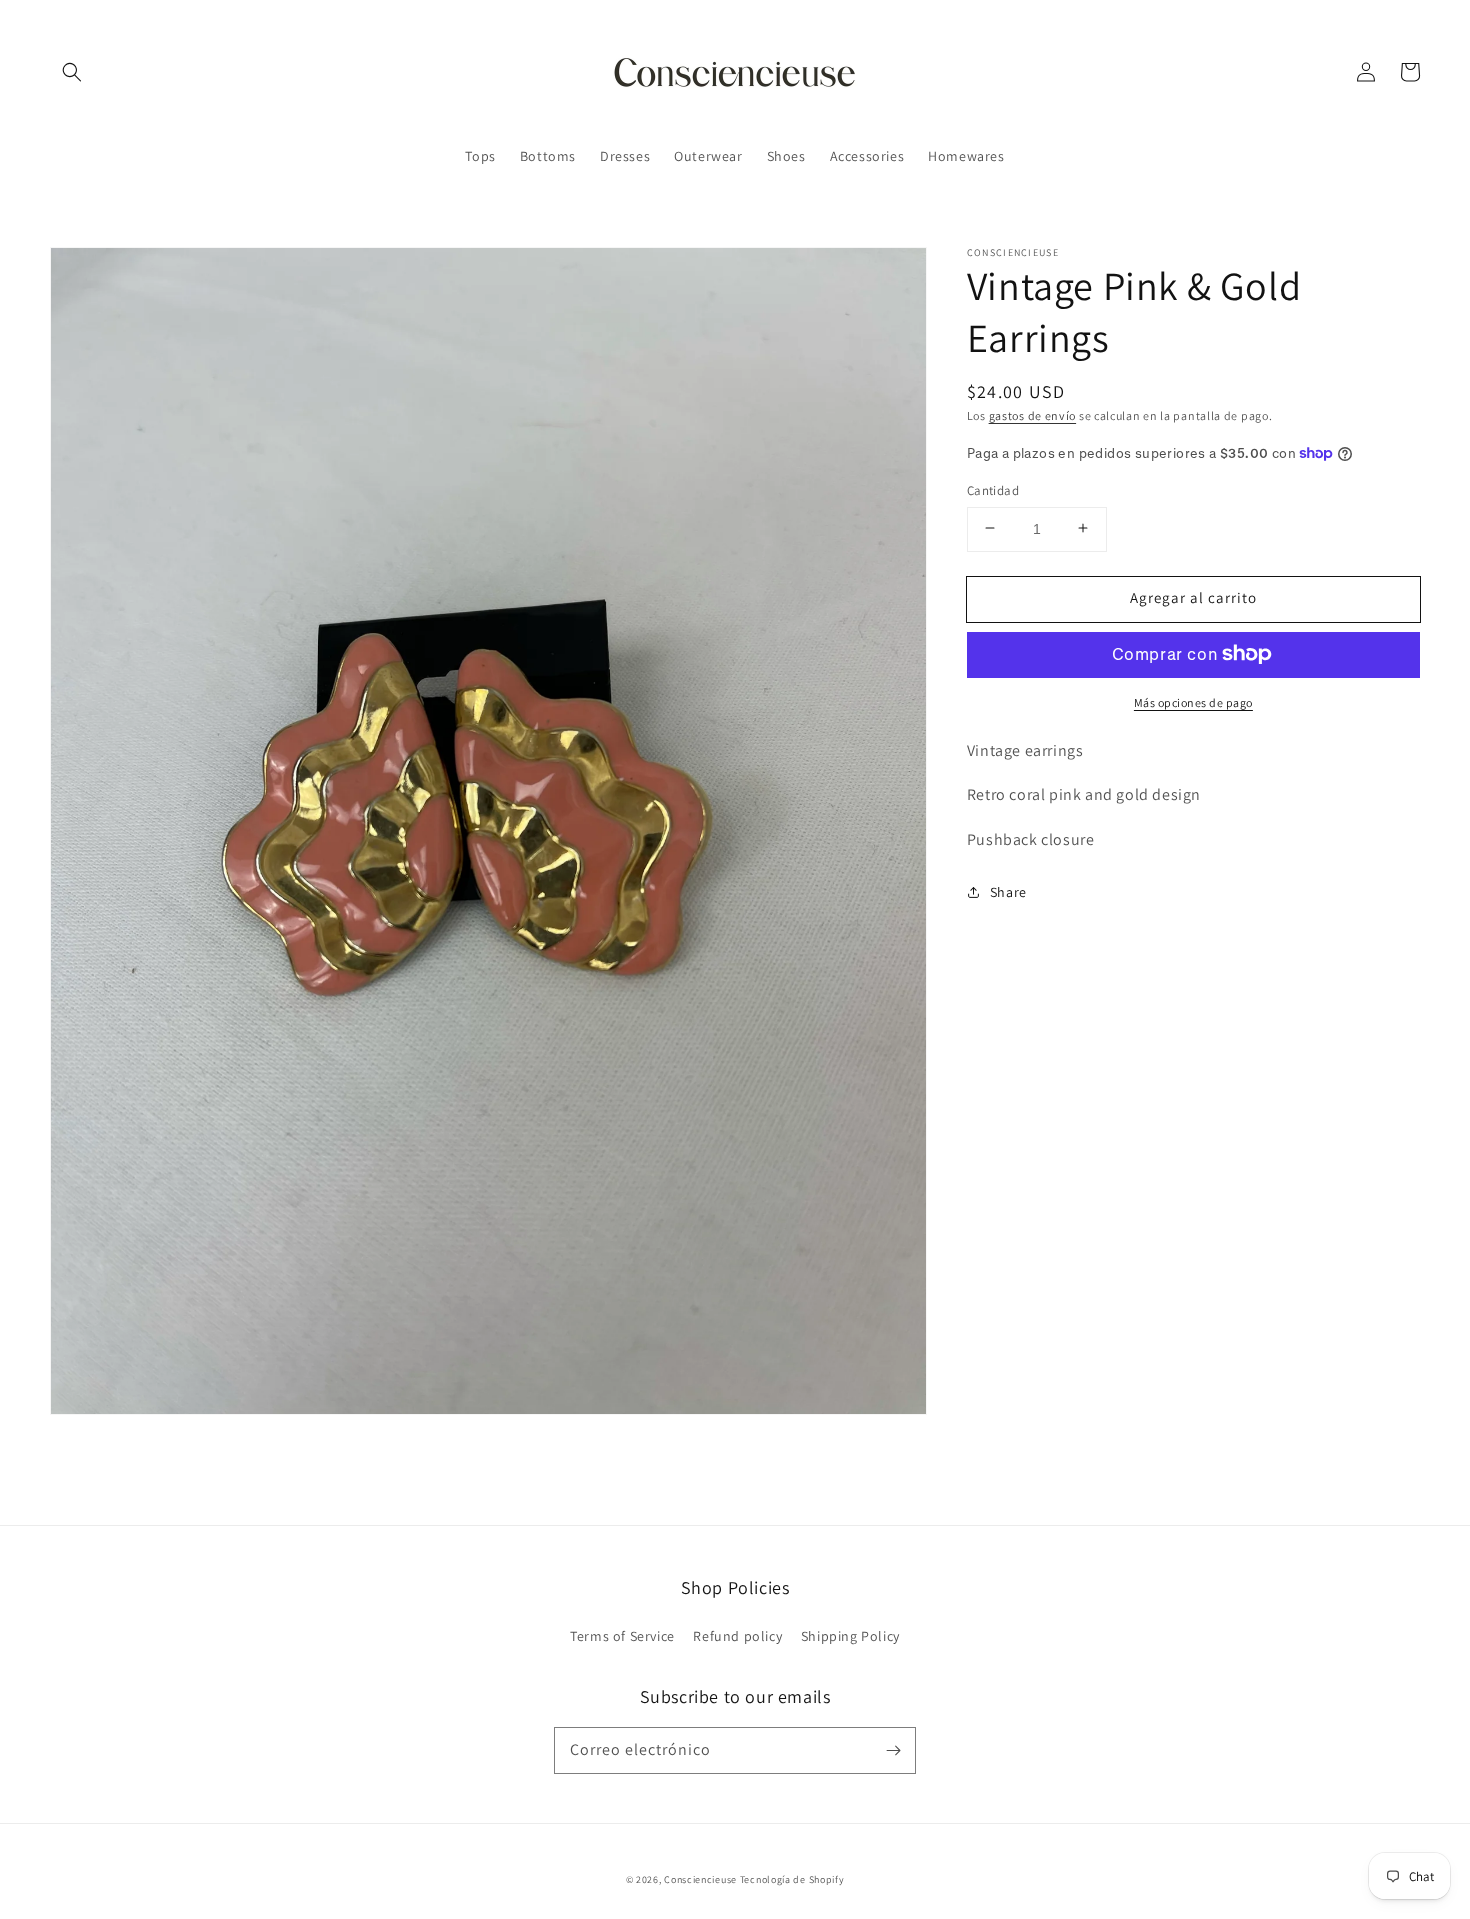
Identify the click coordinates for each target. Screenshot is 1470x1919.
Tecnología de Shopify (792, 1879)
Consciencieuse (700, 1879)
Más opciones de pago (1193, 701)
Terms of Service (622, 1636)
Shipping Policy (850, 1636)
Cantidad (993, 489)
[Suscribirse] (893, 1750)
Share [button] (1008, 891)
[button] (72, 72)
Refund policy (737, 1636)
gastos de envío (1033, 415)
